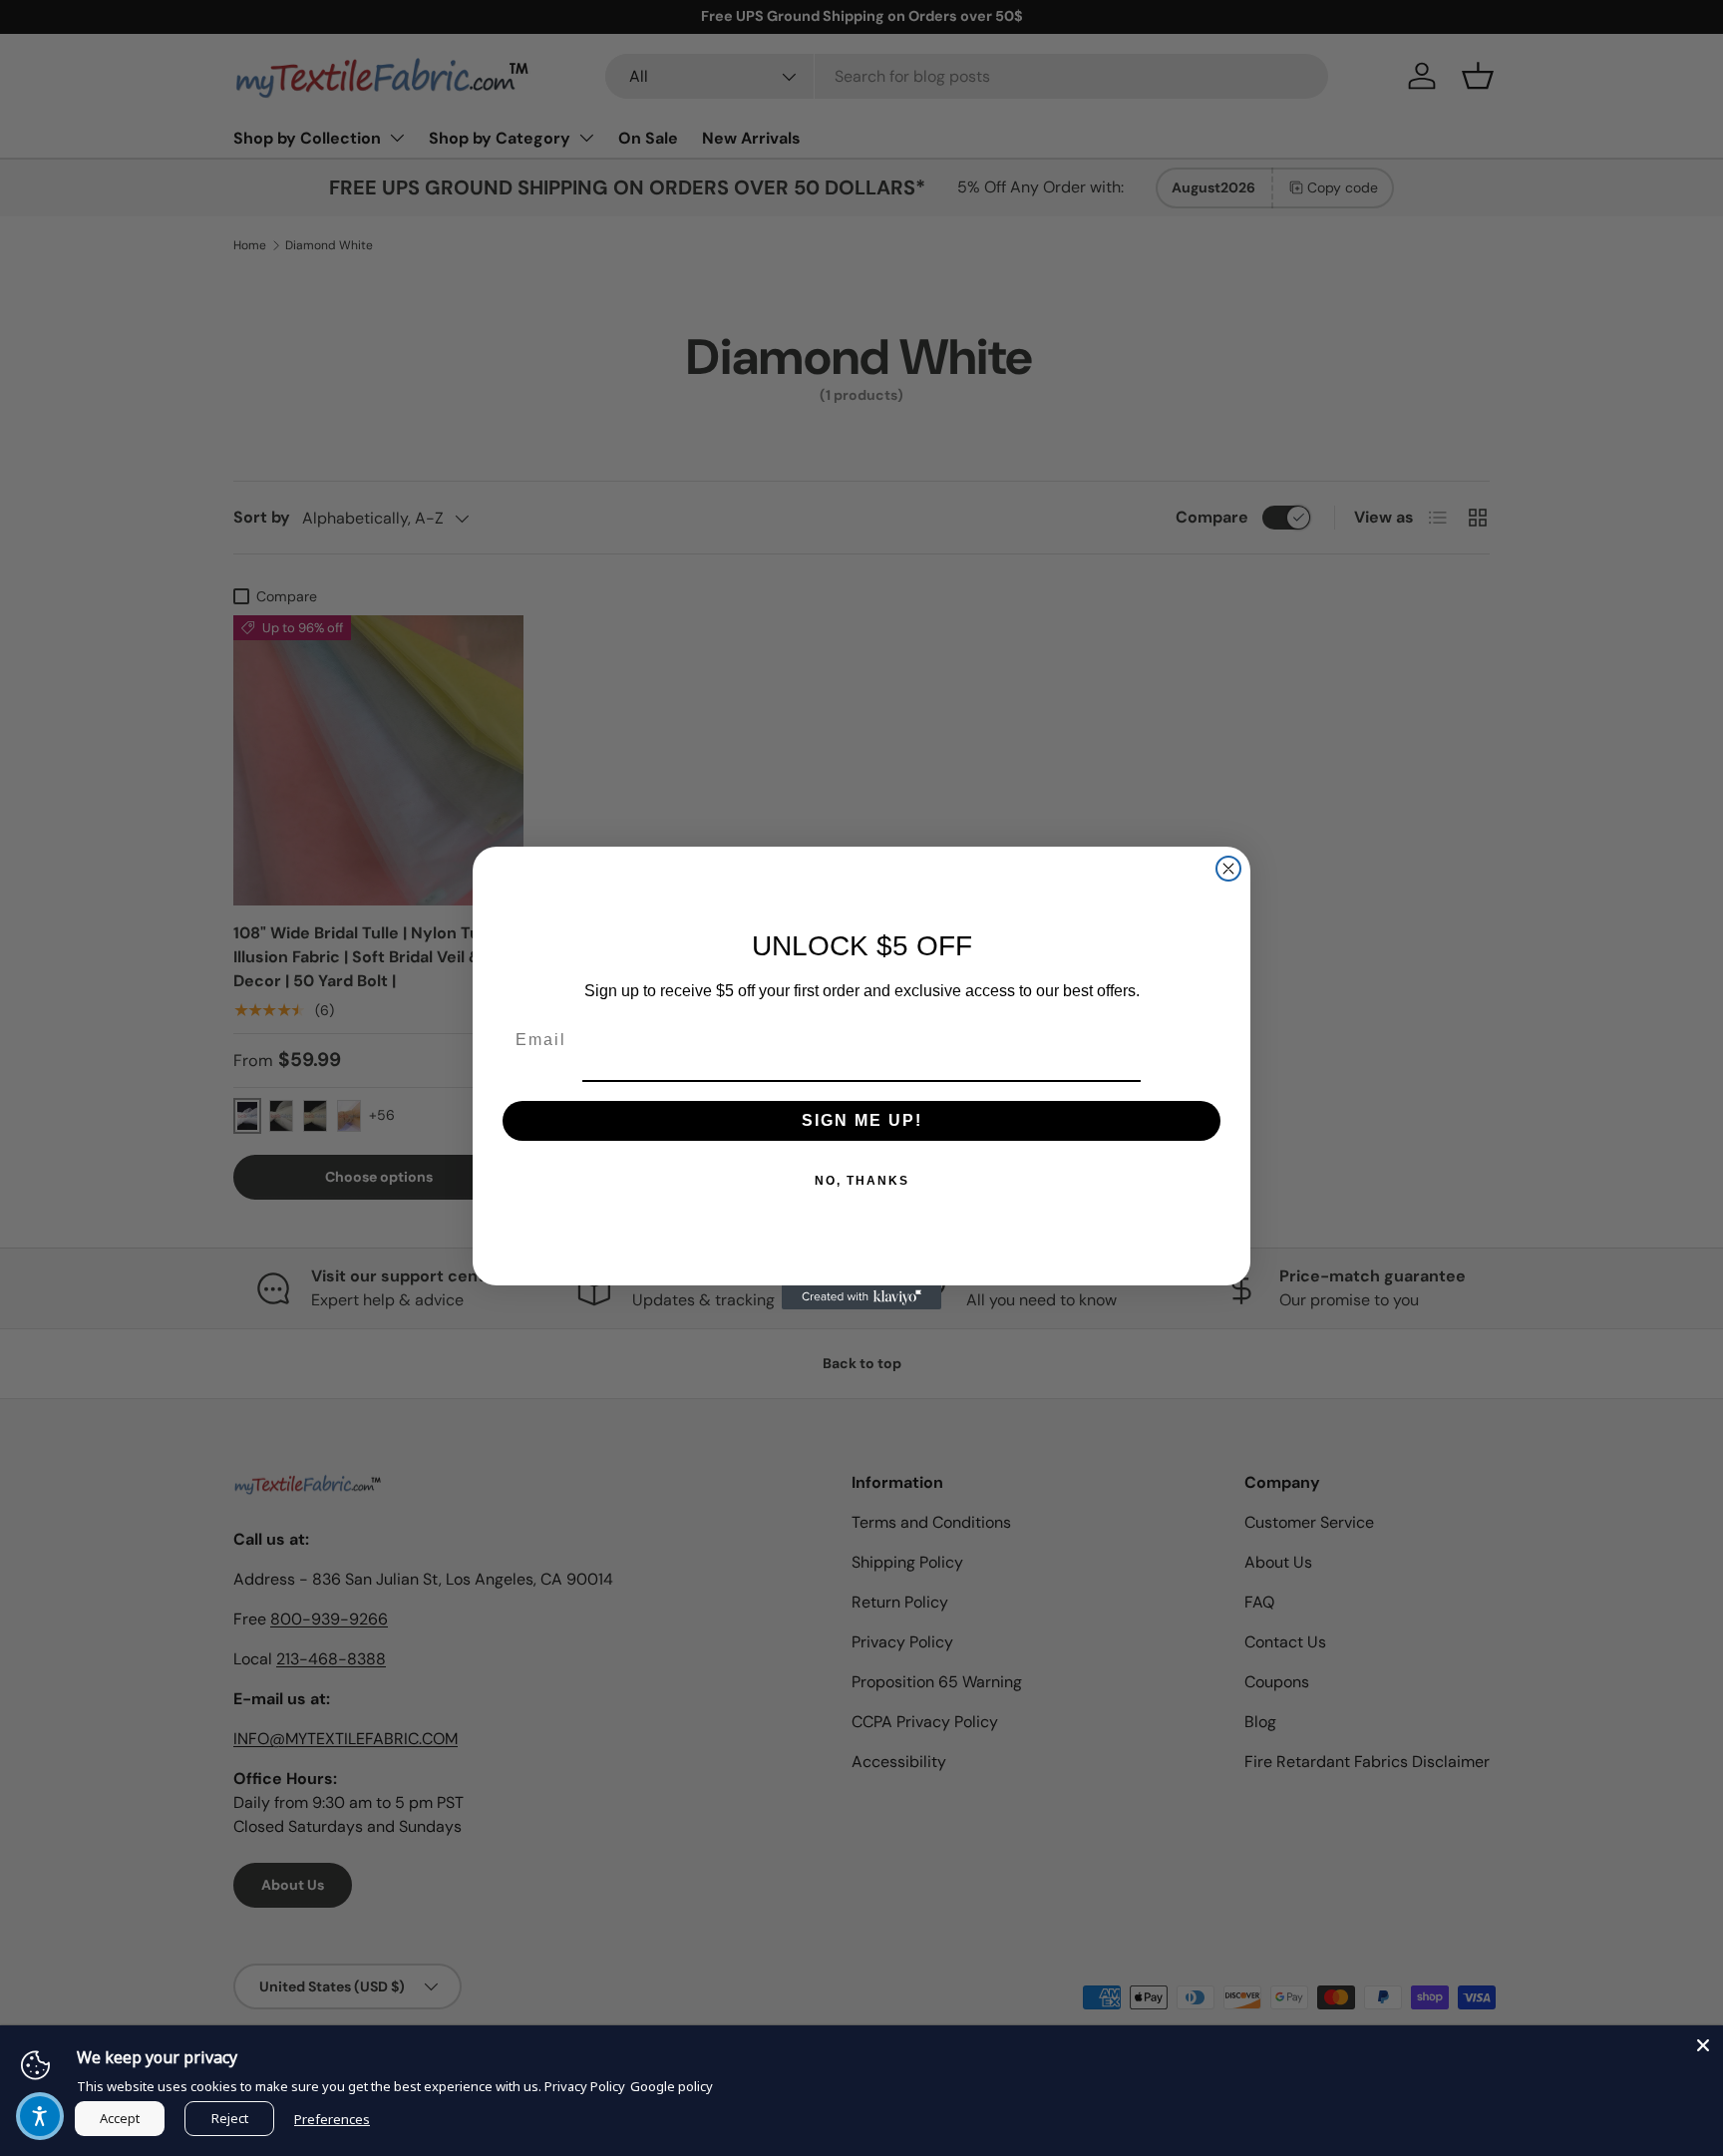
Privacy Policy (585, 2086)
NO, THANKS (862, 1182)
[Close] (1703, 2045)
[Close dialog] (1228, 869)
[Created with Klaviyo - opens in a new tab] (861, 1297)
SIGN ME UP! (862, 1121)
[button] (40, 2116)
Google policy (672, 2086)
